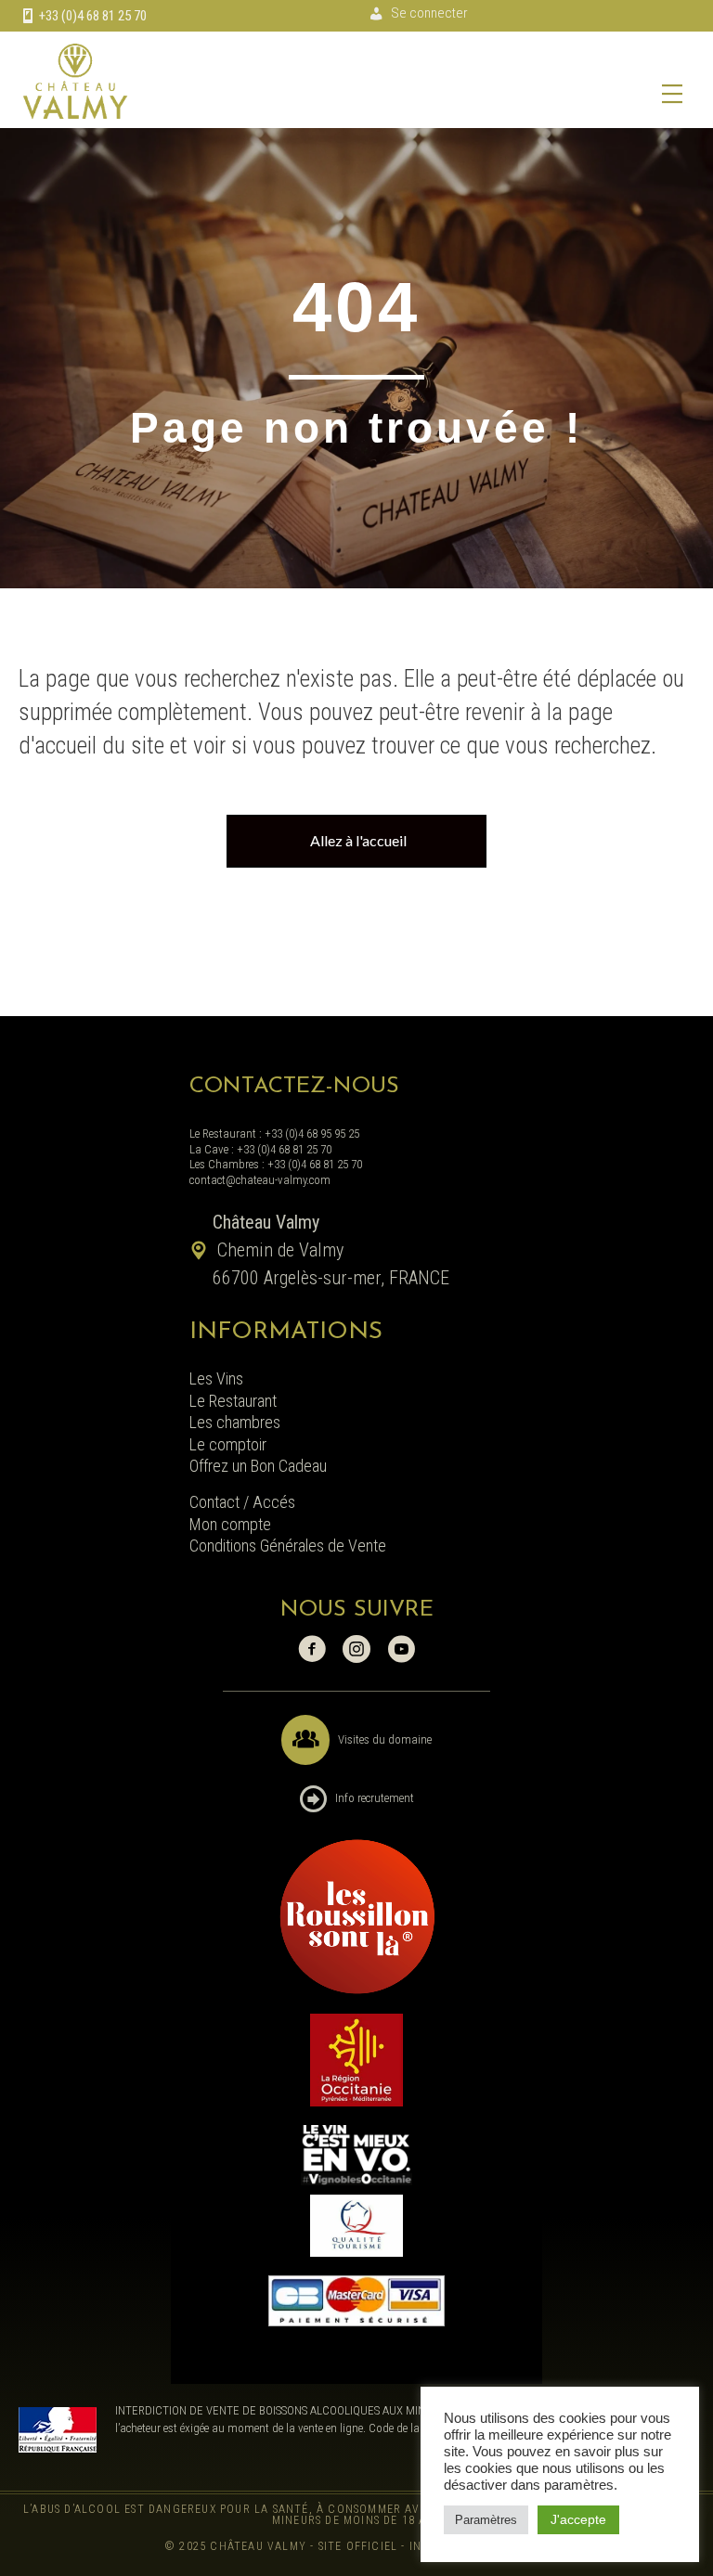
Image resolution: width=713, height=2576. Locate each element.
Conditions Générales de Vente (288, 1546)
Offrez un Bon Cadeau (258, 1466)
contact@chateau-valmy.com (260, 1180)
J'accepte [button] (578, 2519)
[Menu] (672, 95)
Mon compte (230, 1524)
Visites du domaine (385, 1739)
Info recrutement (375, 1798)
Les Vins (216, 1378)
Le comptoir (228, 1444)
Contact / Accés (244, 1502)
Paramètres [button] (486, 2520)
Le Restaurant (233, 1401)
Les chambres (235, 1422)
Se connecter (429, 13)
